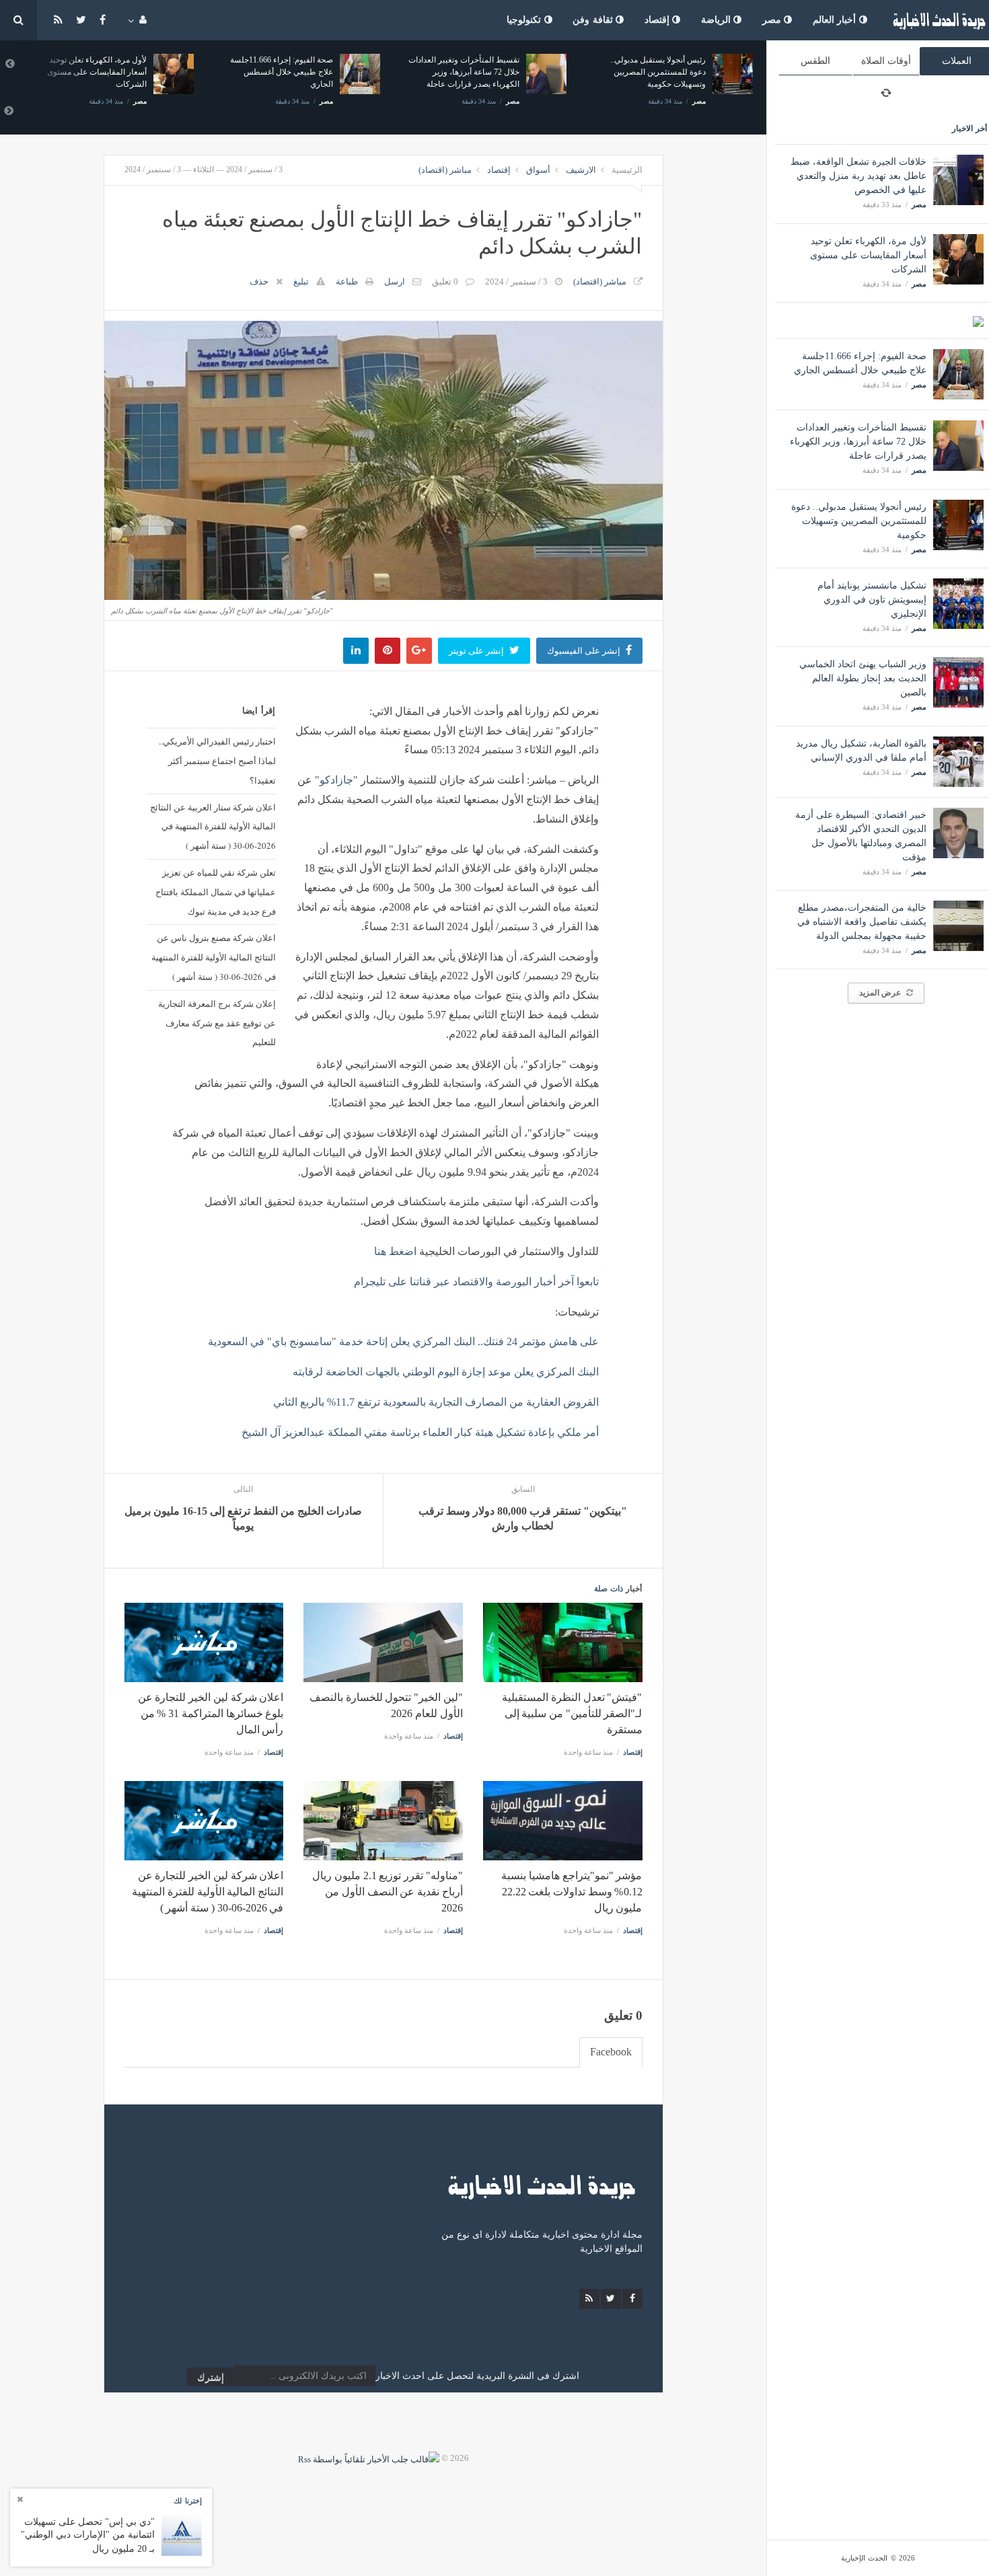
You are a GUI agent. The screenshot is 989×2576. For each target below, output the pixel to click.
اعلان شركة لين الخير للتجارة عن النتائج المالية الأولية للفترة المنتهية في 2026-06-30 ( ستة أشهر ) (208, 1892)
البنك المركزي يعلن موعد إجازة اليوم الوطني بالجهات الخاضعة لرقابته (446, 1372)
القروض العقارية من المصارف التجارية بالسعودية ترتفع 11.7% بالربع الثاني (436, 1402)
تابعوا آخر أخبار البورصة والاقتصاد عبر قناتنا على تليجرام (476, 1282)
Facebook (611, 2052)
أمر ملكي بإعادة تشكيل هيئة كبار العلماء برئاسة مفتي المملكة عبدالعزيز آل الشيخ (420, 1432)
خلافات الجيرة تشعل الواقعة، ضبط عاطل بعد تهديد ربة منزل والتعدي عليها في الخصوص (858, 176)
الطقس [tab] (815, 61)
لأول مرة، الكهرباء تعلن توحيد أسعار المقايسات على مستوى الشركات (868, 255)
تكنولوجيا (525, 20)
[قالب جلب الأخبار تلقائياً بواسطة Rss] (369, 2458)
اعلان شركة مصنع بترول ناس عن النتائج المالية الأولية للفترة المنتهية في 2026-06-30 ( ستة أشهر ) (214, 957)
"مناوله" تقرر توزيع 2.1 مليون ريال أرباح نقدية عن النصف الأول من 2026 (387, 1892)
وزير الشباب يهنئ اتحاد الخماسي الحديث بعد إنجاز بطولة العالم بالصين (863, 678)
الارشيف (581, 170)
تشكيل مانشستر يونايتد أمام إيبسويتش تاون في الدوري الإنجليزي (872, 600)
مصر (773, 20)
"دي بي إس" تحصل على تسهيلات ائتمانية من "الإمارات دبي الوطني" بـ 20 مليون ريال (88, 2535)
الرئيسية (627, 170)
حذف (259, 281)
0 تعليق (445, 281)
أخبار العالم (836, 20)
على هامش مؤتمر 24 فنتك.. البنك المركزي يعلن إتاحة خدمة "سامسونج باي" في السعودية (403, 1341)
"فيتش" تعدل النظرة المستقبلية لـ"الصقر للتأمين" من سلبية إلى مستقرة (572, 1713)
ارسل (395, 281)
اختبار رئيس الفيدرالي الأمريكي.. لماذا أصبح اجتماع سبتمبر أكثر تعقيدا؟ (217, 761)
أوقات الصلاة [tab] (886, 61)
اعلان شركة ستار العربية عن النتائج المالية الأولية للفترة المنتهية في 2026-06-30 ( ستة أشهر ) (213, 827)
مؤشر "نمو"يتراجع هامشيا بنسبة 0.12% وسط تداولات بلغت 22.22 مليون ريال (572, 1892)
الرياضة (718, 20)
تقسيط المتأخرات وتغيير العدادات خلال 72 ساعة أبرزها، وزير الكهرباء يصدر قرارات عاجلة (858, 442)
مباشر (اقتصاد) (445, 170)
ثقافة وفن (594, 20)
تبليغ (301, 281)
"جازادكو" (336, 780)
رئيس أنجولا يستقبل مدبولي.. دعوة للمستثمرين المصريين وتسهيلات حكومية (859, 521)
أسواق (538, 170)
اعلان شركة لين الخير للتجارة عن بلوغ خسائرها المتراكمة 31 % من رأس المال (211, 1713)
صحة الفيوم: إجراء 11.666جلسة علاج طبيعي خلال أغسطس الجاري (99, 72)
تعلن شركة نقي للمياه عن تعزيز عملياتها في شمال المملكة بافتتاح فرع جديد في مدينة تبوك (216, 892)
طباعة (347, 281)
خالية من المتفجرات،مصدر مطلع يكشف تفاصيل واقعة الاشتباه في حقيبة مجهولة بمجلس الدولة (862, 922)
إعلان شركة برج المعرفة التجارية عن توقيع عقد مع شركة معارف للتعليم (217, 1023)
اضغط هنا (395, 1251)
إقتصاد (659, 20)
